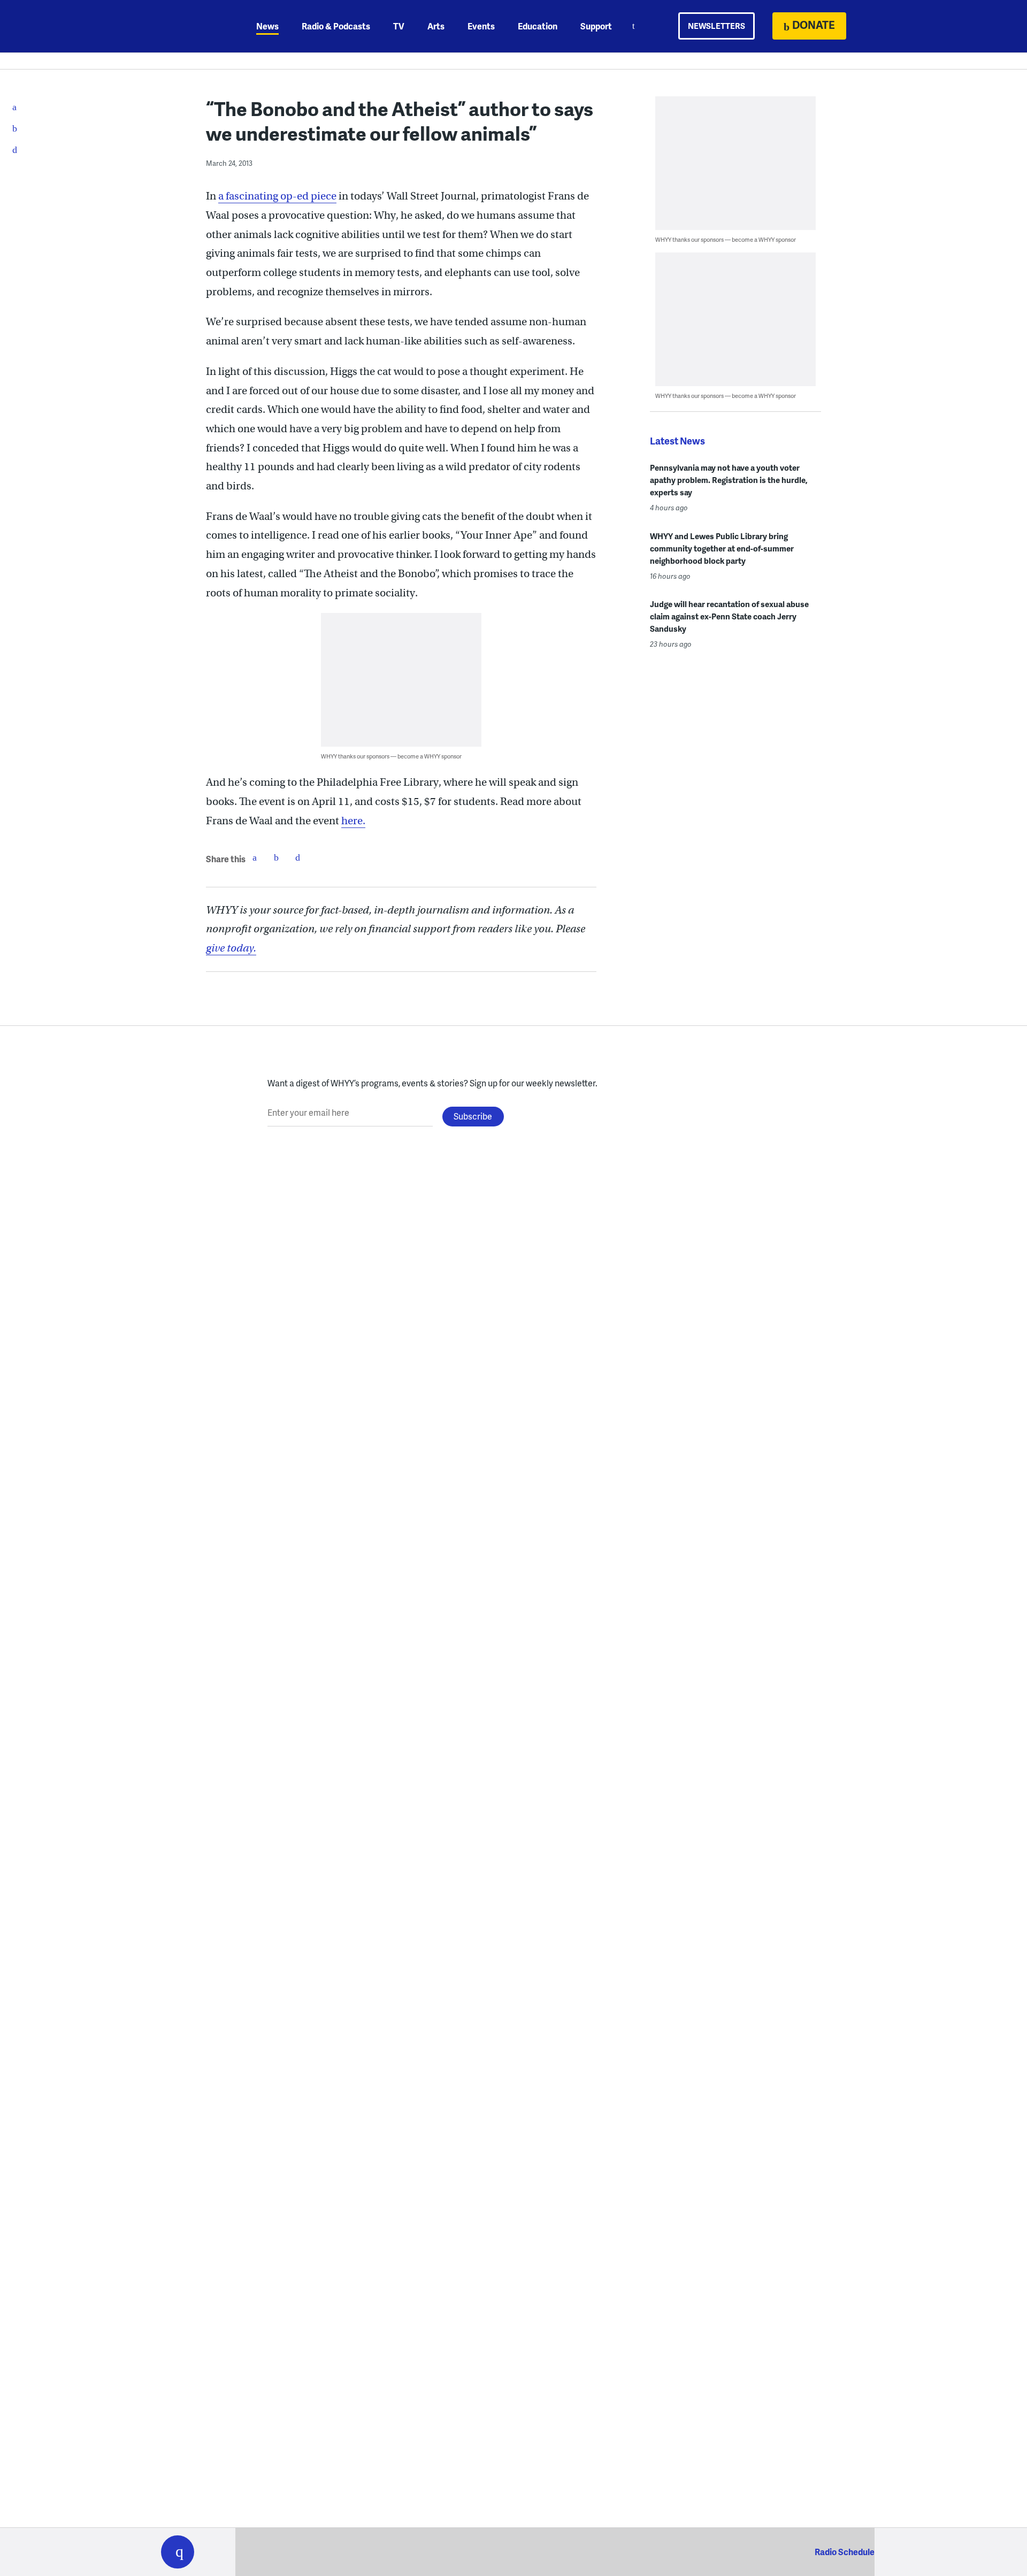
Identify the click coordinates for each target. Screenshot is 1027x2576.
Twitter (276, 857)
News (267, 26)
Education (538, 26)
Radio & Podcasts (336, 26)
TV (399, 26)
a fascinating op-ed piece (277, 196)
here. (353, 821)
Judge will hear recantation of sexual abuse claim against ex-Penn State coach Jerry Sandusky (729, 616)
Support (596, 26)
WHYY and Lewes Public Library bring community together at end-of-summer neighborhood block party (722, 548)
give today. (231, 948)
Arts (436, 26)
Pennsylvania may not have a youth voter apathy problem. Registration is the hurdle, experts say (729, 480)
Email (297, 857)
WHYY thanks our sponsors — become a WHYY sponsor (391, 756)
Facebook (255, 857)
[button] (178, 2552)
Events (481, 26)
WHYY (191, 26)
